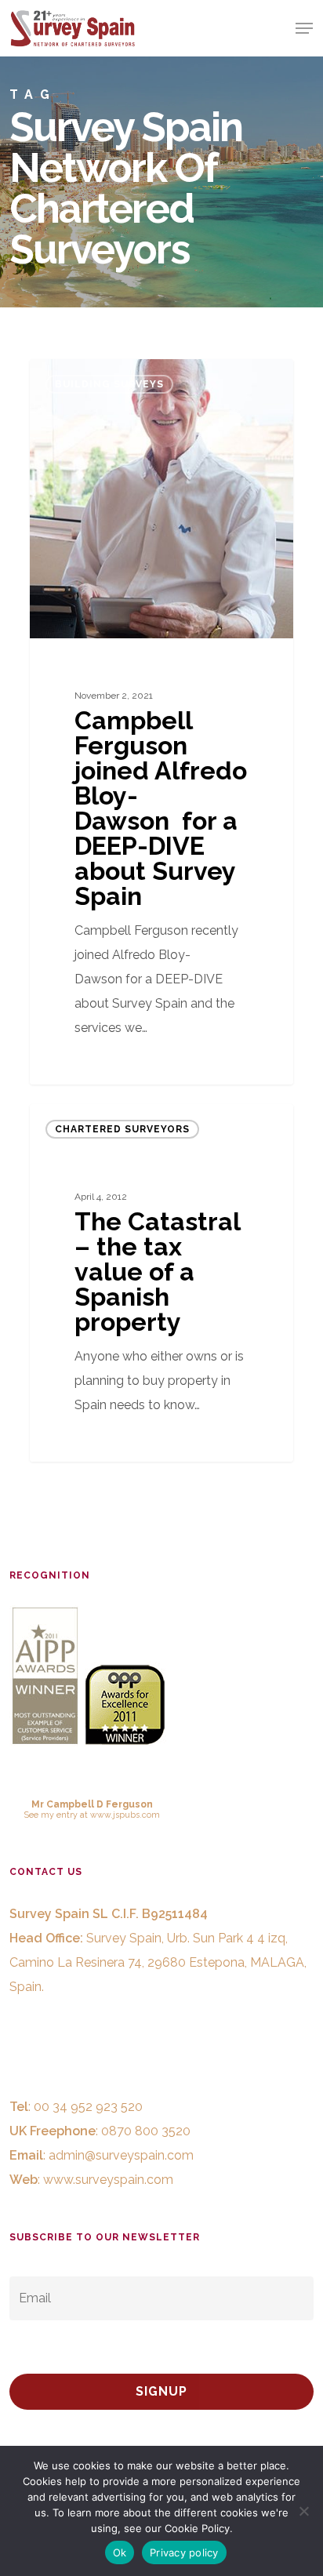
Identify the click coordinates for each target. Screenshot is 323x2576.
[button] (304, 28)
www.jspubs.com (125, 1815)
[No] (303, 2511)
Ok (120, 2552)
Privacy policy (184, 2552)
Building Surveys (109, 384)
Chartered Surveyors (122, 1129)
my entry (59, 1815)
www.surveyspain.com (108, 2180)
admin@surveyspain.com (121, 2155)
